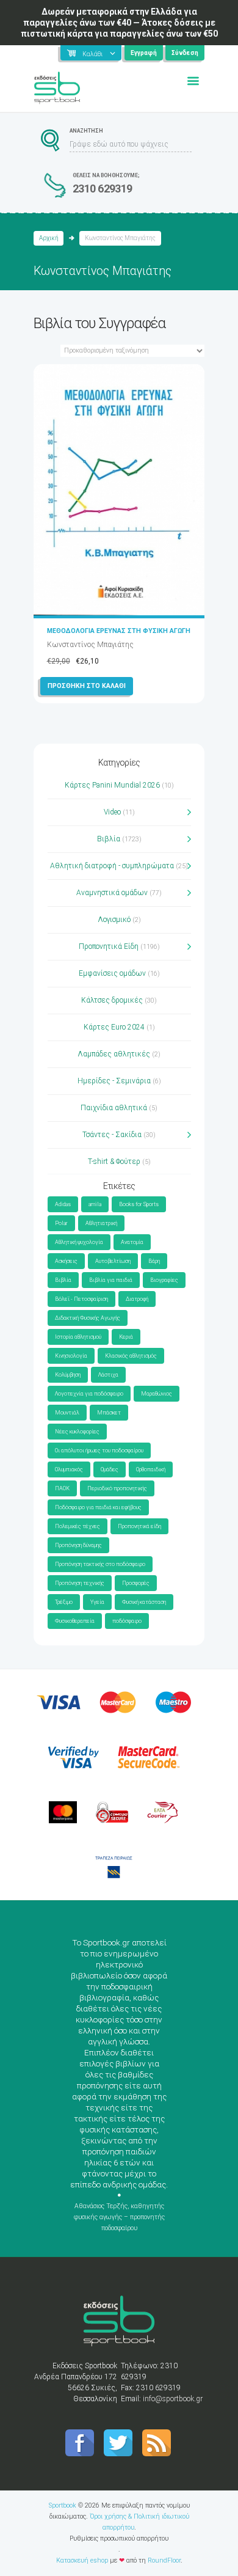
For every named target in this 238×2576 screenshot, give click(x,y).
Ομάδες (110, 1469)
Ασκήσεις (66, 1261)
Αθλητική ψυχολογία (79, 1242)
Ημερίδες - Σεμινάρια (114, 1081)
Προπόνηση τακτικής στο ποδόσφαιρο (100, 1564)
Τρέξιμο (64, 1602)
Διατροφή (137, 1299)
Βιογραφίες (164, 1280)
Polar (61, 1223)
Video (112, 812)
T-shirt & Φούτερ (114, 1162)
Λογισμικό (114, 920)
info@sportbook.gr (173, 2399)
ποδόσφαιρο (127, 1621)
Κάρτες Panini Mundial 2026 (112, 785)
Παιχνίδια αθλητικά (114, 1108)
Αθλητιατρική (101, 1223)
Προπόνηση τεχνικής (80, 1583)
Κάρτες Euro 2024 (114, 1027)
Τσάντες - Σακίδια (112, 1135)
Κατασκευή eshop (82, 2560)
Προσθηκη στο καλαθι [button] (87, 686)
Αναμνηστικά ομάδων (112, 893)
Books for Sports (139, 1204)
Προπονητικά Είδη (109, 946)
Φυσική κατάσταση (144, 1602)
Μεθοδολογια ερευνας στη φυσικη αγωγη (119, 631)
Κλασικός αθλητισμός (131, 1356)
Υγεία (97, 1602)
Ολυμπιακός (69, 1469)
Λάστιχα (108, 1375)
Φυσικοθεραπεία (75, 1621)
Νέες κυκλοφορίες (77, 1432)
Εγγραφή (144, 53)
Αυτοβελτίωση (113, 1261)
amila (95, 1204)
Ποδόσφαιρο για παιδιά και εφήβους (98, 1507)
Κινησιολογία (71, 1356)
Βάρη (154, 1261)
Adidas (63, 1204)
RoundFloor (164, 2560)
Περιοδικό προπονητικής (117, 1488)
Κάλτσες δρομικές (112, 1000)
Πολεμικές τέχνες (78, 1526)
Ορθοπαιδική (151, 1469)
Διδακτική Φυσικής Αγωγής (88, 1318)
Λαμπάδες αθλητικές (114, 1054)
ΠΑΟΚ (62, 1488)
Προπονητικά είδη (139, 1526)
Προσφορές (136, 1583)
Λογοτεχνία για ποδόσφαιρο (89, 1394)
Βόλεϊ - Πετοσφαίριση (81, 1299)
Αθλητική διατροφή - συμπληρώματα (112, 866)
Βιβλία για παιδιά (111, 1280)
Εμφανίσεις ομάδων (112, 973)
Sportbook (63, 2505)
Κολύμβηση (68, 1375)
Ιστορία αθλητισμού (78, 1337)
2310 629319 (103, 188)
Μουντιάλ (67, 1413)
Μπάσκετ (109, 1413)
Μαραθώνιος (157, 1394)
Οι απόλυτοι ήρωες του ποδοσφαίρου (99, 1451)
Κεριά (126, 1337)
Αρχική (49, 238)
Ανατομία (132, 1242)
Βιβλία (109, 839)
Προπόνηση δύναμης (78, 1545)
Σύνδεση (185, 53)
